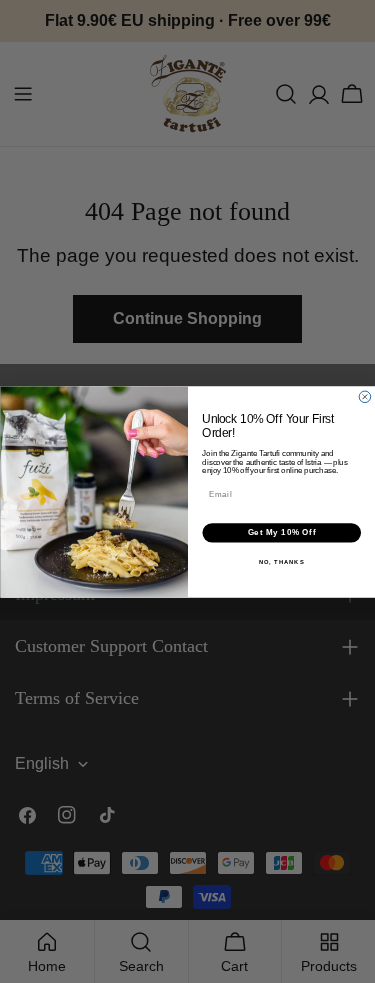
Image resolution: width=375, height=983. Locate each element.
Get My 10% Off (281, 532)
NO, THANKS (281, 561)
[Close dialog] (365, 397)
